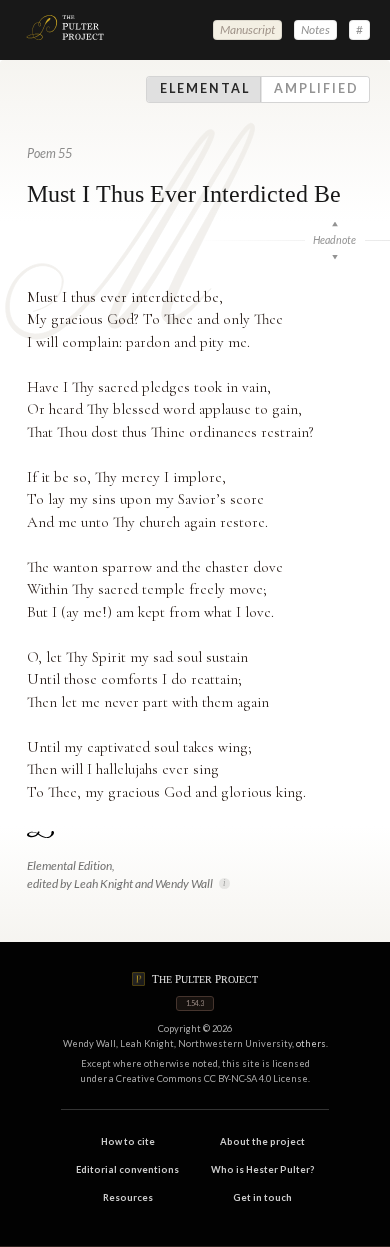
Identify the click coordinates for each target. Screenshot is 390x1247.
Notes (315, 29)
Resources (128, 1197)
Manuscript (247, 29)
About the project (262, 1141)
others (311, 1043)
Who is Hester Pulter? (262, 1169)
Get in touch (262, 1197)
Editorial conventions (127, 1169)
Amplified (316, 89)
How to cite (128, 1141)
